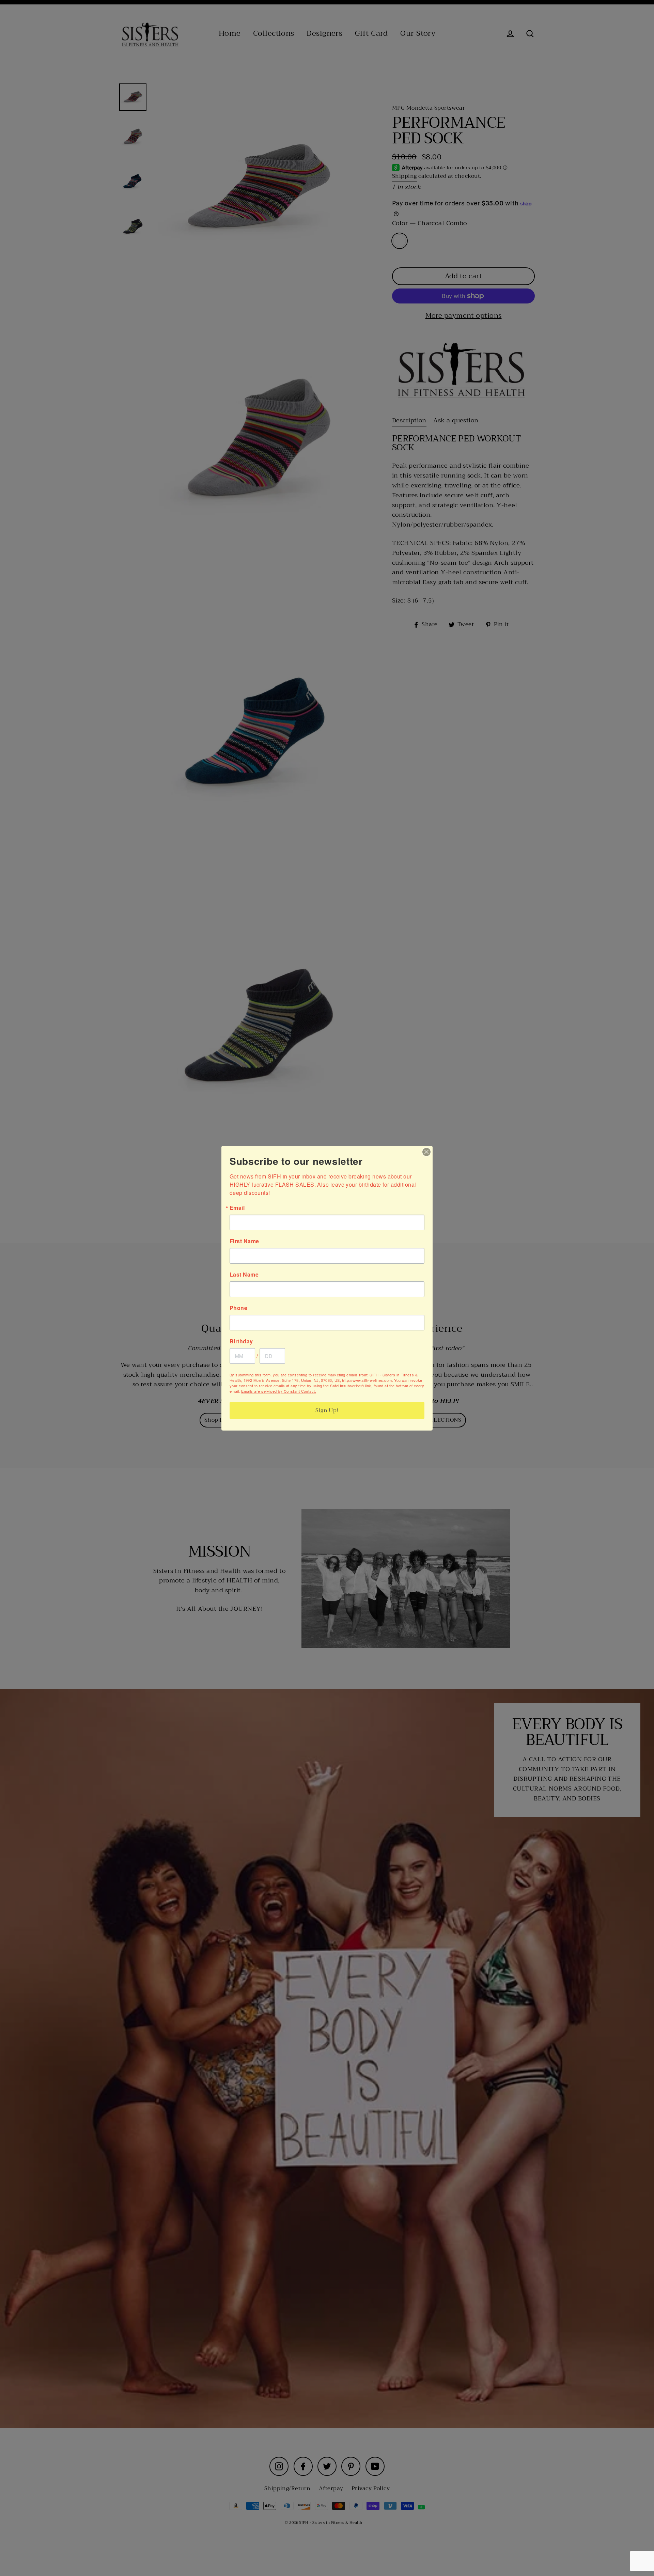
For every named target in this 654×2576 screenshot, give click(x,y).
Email (237, 1208)
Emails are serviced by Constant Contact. (279, 1391)
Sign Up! (327, 1410)
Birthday (241, 1341)
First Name (244, 1241)
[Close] (426, 1152)
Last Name (244, 1275)
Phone (238, 1308)
